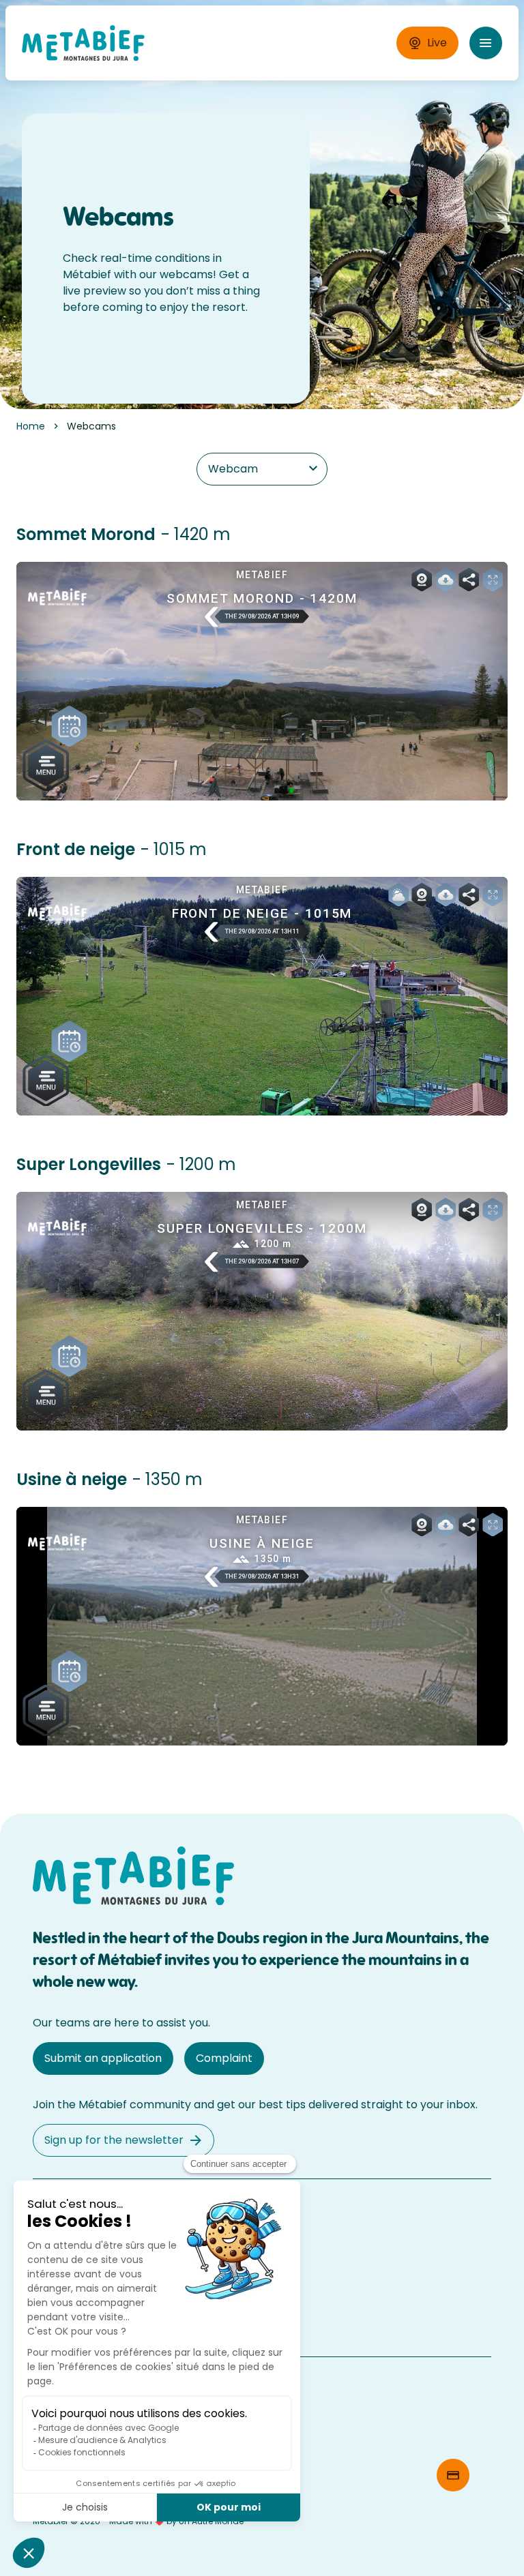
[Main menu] (486, 43)
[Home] (83, 43)
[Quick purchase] (453, 2475)
